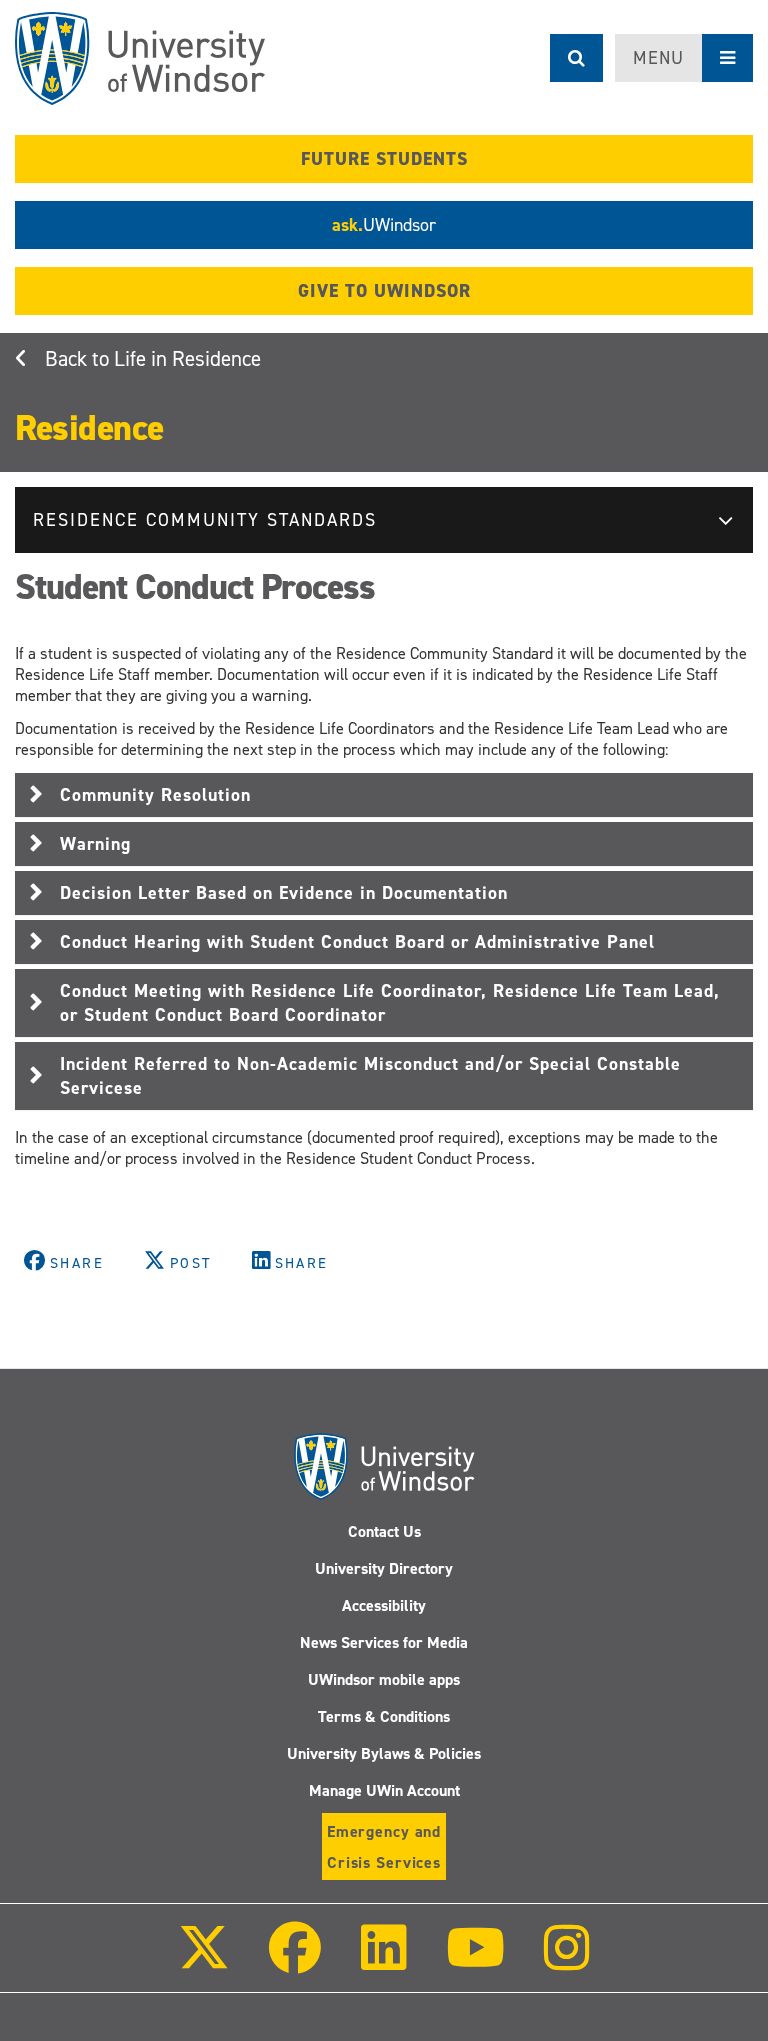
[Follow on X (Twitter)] (204, 1961)
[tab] (384, 795)
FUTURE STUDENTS (384, 159)
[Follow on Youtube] (475, 1961)
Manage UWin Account (384, 1790)
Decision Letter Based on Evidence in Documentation (284, 893)
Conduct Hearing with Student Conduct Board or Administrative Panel (357, 942)
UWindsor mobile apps (384, 1679)
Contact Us (384, 1531)
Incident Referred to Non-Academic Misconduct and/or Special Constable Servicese (370, 1076)
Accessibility (384, 1605)
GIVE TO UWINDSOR (384, 291)
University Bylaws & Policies (384, 1753)
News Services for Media (384, 1642)
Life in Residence (187, 359)
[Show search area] (576, 58)
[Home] (140, 58)
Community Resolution (155, 795)
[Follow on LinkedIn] (383, 1961)
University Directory (384, 1568)
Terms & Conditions (384, 1716)
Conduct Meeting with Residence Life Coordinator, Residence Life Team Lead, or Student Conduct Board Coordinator (390, 1003)
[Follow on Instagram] (567, 1961)
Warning (95, 844)
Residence (89, 428)
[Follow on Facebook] (295, 1961)
